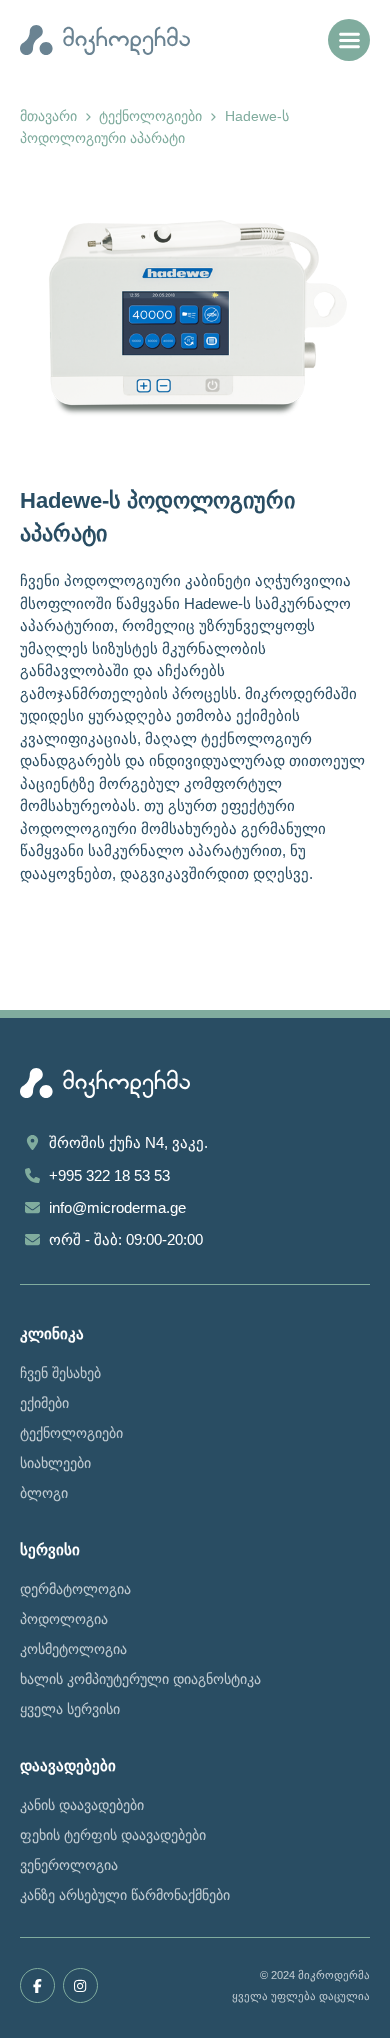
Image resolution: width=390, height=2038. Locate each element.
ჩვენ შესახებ (60, 1373)
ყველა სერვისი (70, 1709)
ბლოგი (44, 1493)
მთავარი (48, 116)
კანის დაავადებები (82, 1805)
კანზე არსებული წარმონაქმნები (125, 1895)
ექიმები (44, 1403)
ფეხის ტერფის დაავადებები (113, 1835)
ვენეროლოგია (69, 1865)
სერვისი (50, 1549)
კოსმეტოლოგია (73, 1649)
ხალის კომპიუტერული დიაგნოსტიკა (140, 1679)
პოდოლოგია (64, 1619)
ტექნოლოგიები (150, 116)
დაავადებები (68, 1765)
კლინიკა (52, 1333)
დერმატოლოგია (75, 1589)
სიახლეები (55, 1463)
